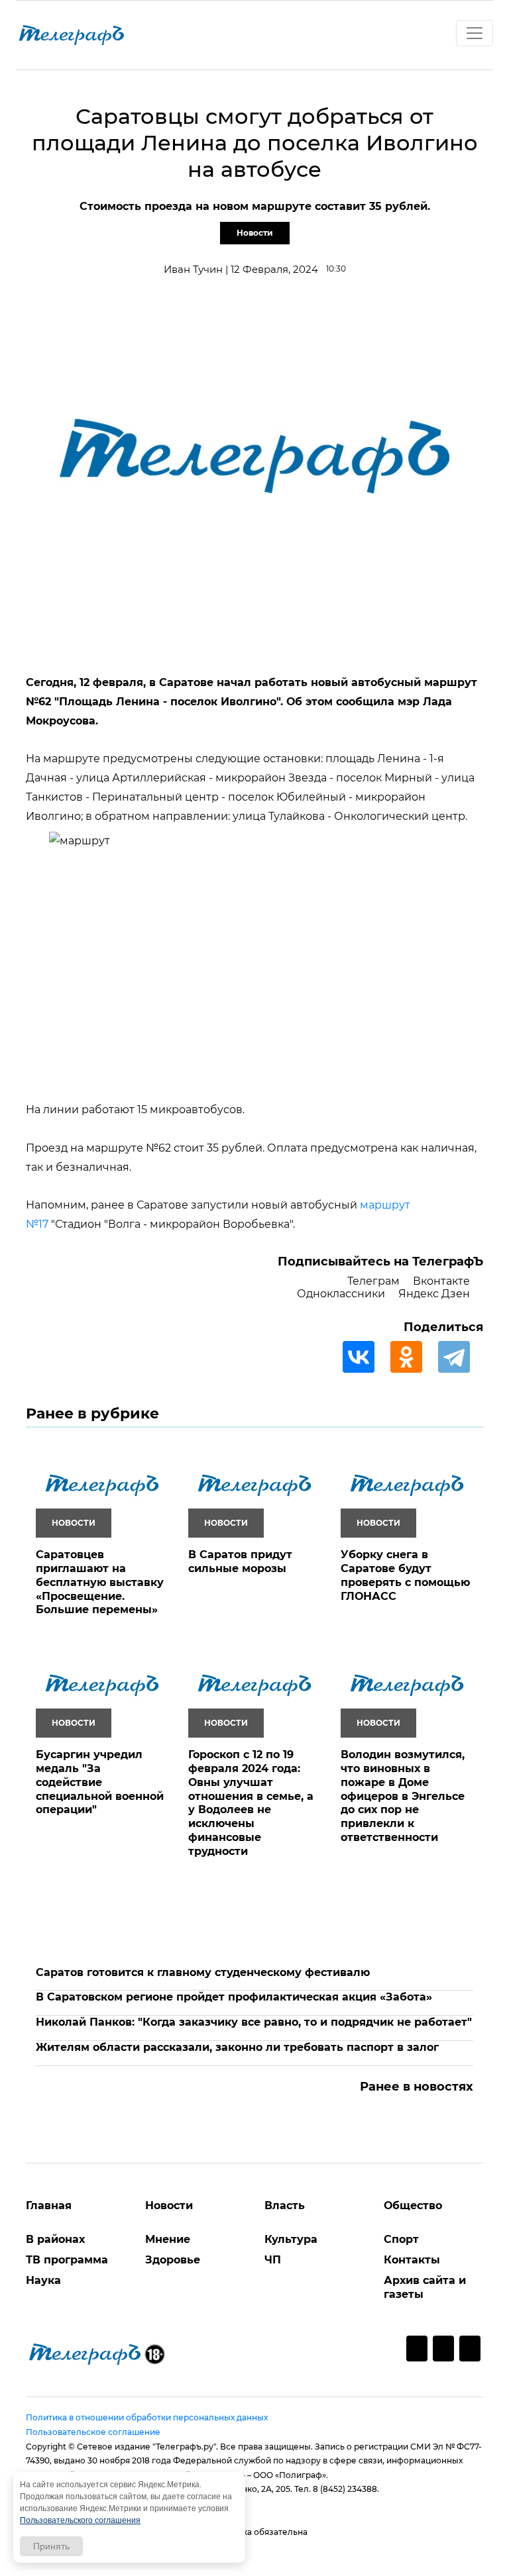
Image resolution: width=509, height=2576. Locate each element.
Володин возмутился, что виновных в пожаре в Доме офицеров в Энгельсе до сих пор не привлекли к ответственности (403, 1796)
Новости (255, 233)
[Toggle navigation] (475, 33)
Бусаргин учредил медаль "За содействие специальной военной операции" (100, 1782)
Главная (49, 2205)
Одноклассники (341, 1294)
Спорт (401, 2239)
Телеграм (373, 1281)
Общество (413, 2205)
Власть (285, 2205)
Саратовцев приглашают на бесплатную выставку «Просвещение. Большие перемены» (100, 1582)
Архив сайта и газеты (425, 2287)
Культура (291, 2239)
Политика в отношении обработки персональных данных (147, 2417)
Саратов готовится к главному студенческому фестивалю (203, 1972)
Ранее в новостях (417, 2087)
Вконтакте (441, 1281)
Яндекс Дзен (434, 1294)
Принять (51, 2546)
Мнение (168, 2239)
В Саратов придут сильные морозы (240, 1561)
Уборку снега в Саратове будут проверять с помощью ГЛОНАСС (405, 1575)
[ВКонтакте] (365, 1357)
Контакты (412, 2260)
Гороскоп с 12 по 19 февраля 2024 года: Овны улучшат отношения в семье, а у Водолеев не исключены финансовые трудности (251, 1803)
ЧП (273, 2260)
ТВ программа (67, 2260)
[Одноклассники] (413, 1357)
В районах (55, 2239)
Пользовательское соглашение (93, 2432)
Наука (43, 2280)
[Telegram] (461, 1357)
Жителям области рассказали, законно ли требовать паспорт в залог (237, 2047)
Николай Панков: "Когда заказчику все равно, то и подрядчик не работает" (254, 2022)
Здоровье (173, 2260)
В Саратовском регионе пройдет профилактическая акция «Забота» (234, 1997)
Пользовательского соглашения (80, 2520)
